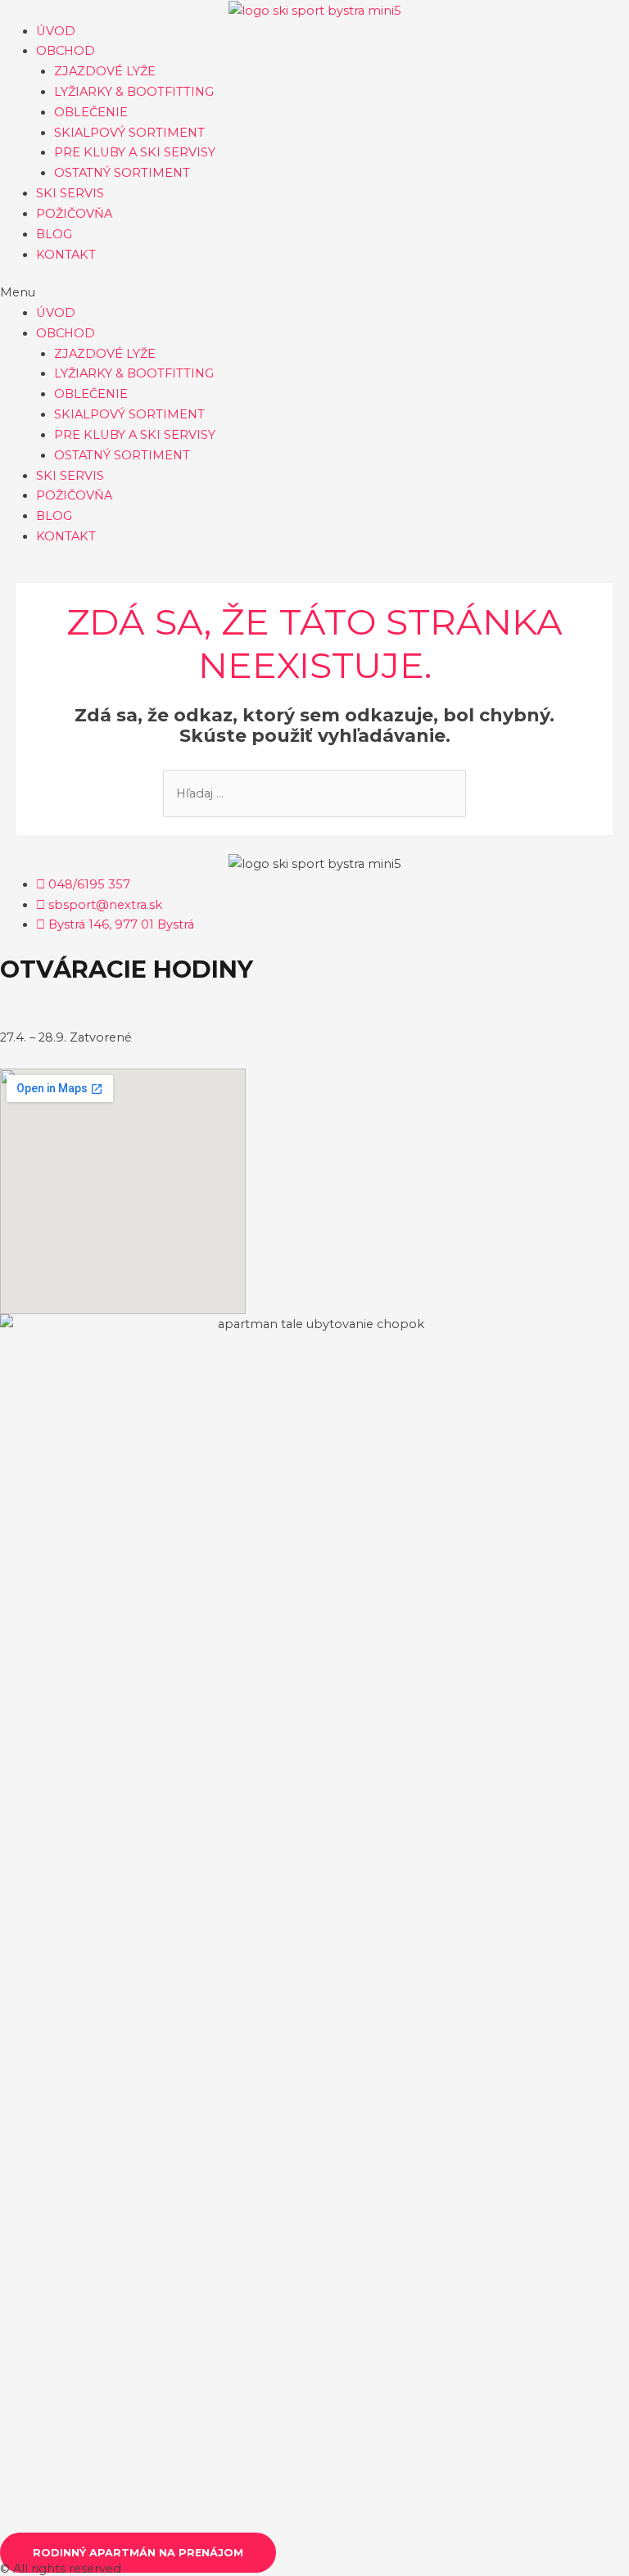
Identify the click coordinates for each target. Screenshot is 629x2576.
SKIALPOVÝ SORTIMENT (129, 133)
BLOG (54, 234)
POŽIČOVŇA (74, 214)
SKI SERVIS (70, 193)
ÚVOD (56, 31)
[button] (314, 293)
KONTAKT (66, 255)
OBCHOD (66, 51)
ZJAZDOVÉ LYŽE (105, 71)
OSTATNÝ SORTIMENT (122, 173)
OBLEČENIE (91, 112)
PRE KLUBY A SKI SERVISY (135, 152)
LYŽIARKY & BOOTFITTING (134, 92)
